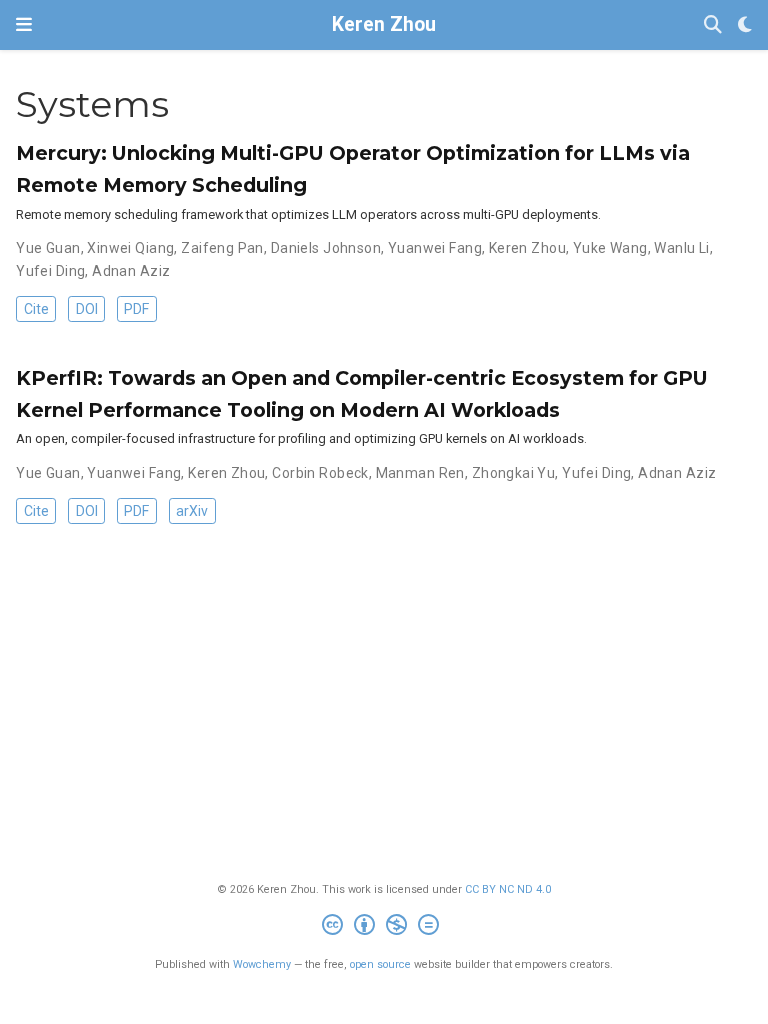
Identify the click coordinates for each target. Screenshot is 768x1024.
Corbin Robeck (320, 473)
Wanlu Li (681, 248)
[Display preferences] (745, 25)
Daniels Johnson (326, 248)
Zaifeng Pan (222, 248)
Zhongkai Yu (514, 473)
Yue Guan (48, 248)
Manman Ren (420, 473)
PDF (136, 309)
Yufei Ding (50, 271)
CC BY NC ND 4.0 (508, 889)
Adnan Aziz (131, 271)
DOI (87, 309)
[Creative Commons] (384, 927)
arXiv (192, 511)
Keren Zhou (384, 24)
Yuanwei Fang (435, 248)
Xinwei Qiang (130, 248)
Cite (36, 309)
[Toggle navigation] (24, 24)
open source (380, 964)
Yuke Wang (610, 248)
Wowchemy (262, 964)
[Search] (713, 25)
